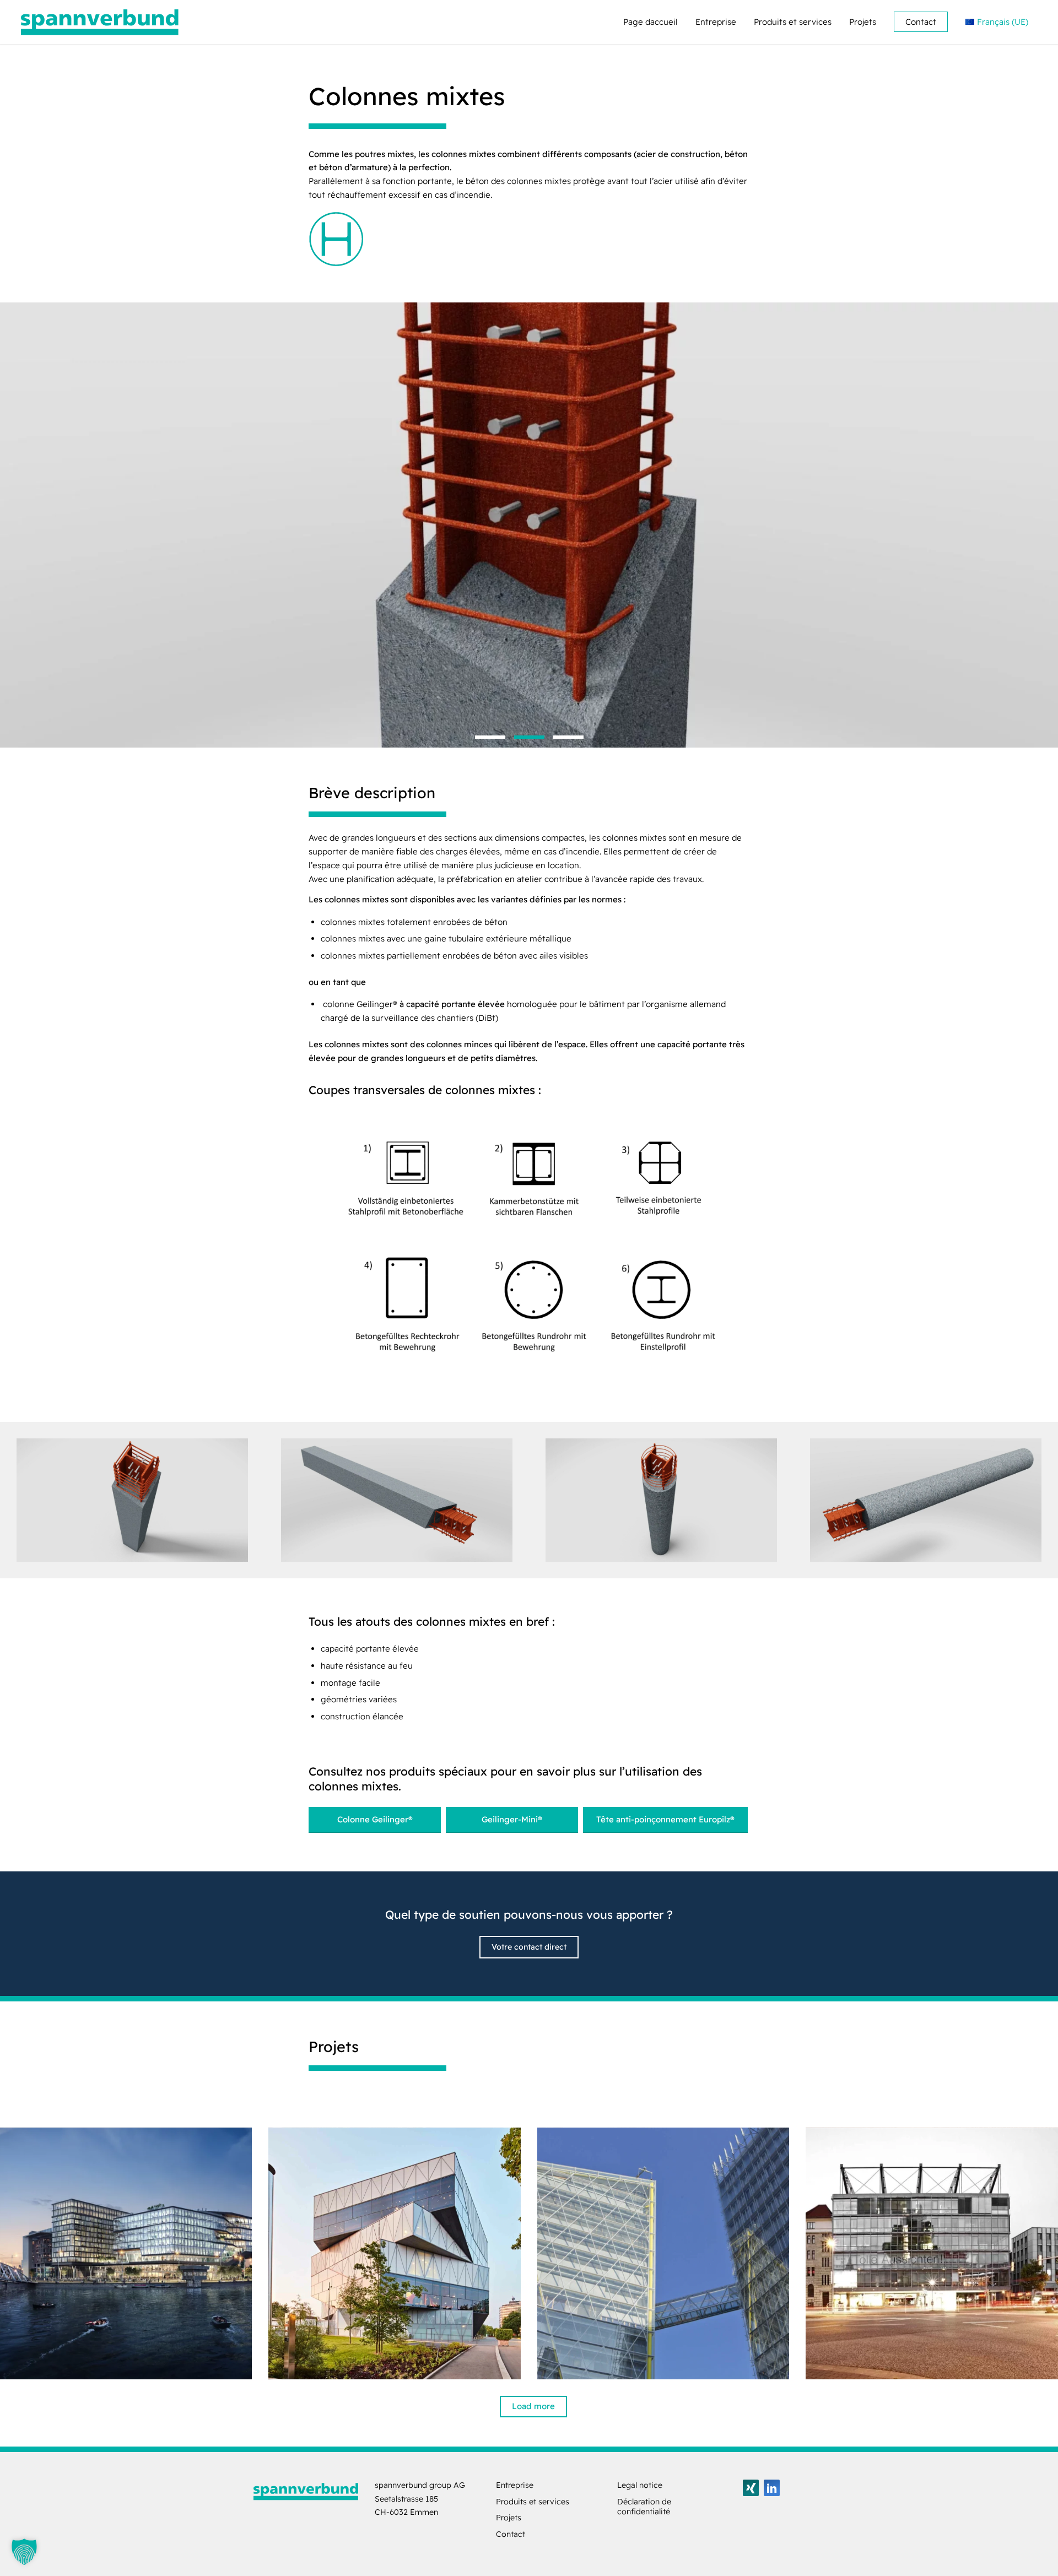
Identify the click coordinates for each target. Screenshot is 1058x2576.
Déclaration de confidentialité (644, 2507)
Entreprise (515, 2485)
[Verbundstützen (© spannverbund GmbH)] (132, 1500)
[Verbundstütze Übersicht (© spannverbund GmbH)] (529, 1248)
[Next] (1048, 514)
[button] (24, 2552)
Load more (533, 2406)
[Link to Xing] (751, 2488)
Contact (511, 2534)
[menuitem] (651, 22)
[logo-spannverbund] (100, 22)
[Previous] (10, 514)
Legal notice (640, 2485)
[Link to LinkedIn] (772, 2488)
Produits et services (533, 2502)
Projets (509, 2518)
